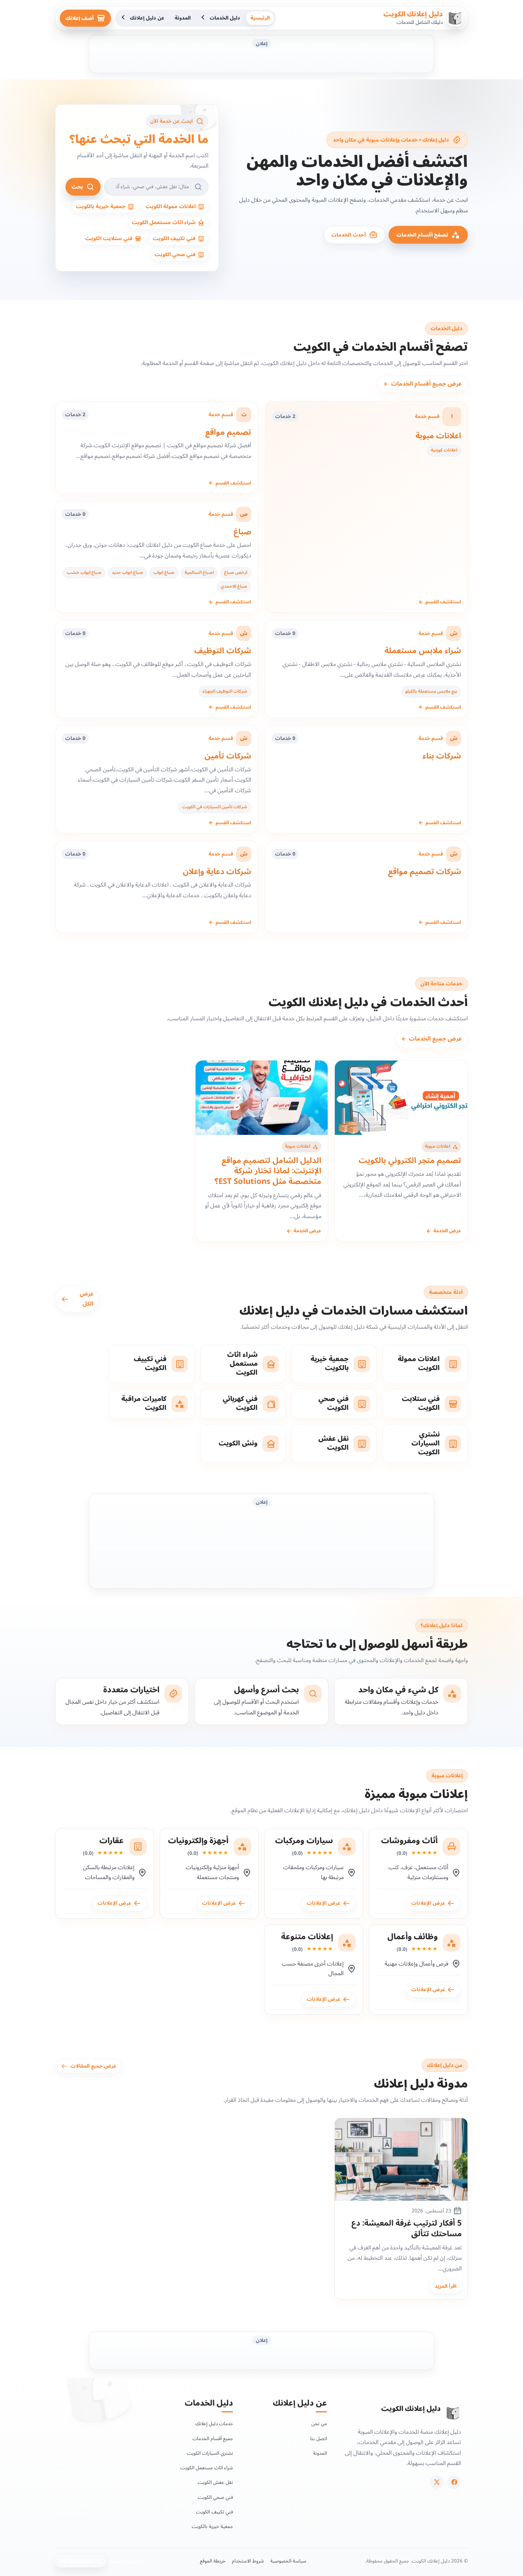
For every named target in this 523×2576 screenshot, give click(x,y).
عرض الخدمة (444, 1231)
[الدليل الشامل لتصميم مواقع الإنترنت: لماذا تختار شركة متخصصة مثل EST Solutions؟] (262, 1098)
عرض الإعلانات (429, 1903)
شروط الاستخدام (248, 2561)
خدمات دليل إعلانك (214, 2424)
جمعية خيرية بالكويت (212, 2526)
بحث (77, 187)
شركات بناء (442, 756)
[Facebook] (454, 2482)
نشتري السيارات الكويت (210, 2453)
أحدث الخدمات (348, 235)
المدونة (183, 18)
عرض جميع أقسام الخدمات (423, 384)
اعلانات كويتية (444, 450)
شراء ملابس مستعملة (423, 651)
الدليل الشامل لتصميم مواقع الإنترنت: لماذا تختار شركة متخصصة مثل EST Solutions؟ (268, 1171)
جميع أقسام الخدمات (213, 2439)
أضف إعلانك (80, 18)
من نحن (319, 2424)
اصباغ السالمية (199, 573)
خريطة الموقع (213, 2561)
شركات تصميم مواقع (425, 872)
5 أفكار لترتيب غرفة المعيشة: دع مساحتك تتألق (407, 2229)
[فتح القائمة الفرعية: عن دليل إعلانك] (124, 18)
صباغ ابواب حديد (127, 573)
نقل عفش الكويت (215, 2482)
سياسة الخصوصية (288, 2561)
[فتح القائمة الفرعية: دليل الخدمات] (204, 18)
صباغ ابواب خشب (84, 573)
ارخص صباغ (236, 573)
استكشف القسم (440, 602)
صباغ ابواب (164, 573)
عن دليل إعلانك (147, 18)
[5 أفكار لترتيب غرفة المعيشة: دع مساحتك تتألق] (401, 2160)
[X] (437, 2482)
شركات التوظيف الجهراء (225, 691)
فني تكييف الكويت (215, 2512)
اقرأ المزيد (446, 2286)
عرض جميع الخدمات (432, 1039)
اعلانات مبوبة (438, 436)
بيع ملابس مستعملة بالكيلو (431, 691)
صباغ (242, 532)
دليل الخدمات (225, 18)
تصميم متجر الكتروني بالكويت (410, 1160)
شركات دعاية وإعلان (217, 872)
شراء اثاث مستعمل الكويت (207, 2468)
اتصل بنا (319, 2439)
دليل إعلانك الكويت (413, 14)
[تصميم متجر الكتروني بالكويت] (401, 1098)
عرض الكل (87, 1299)
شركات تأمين (228, 756)
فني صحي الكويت (215, 2497)
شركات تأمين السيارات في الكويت (215, 807)
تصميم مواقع (228, 432)
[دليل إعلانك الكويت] (453, 2413)
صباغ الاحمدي (234, 586)
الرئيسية (260, 18)
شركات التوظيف (223, 651)
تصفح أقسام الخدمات (422, 235)
